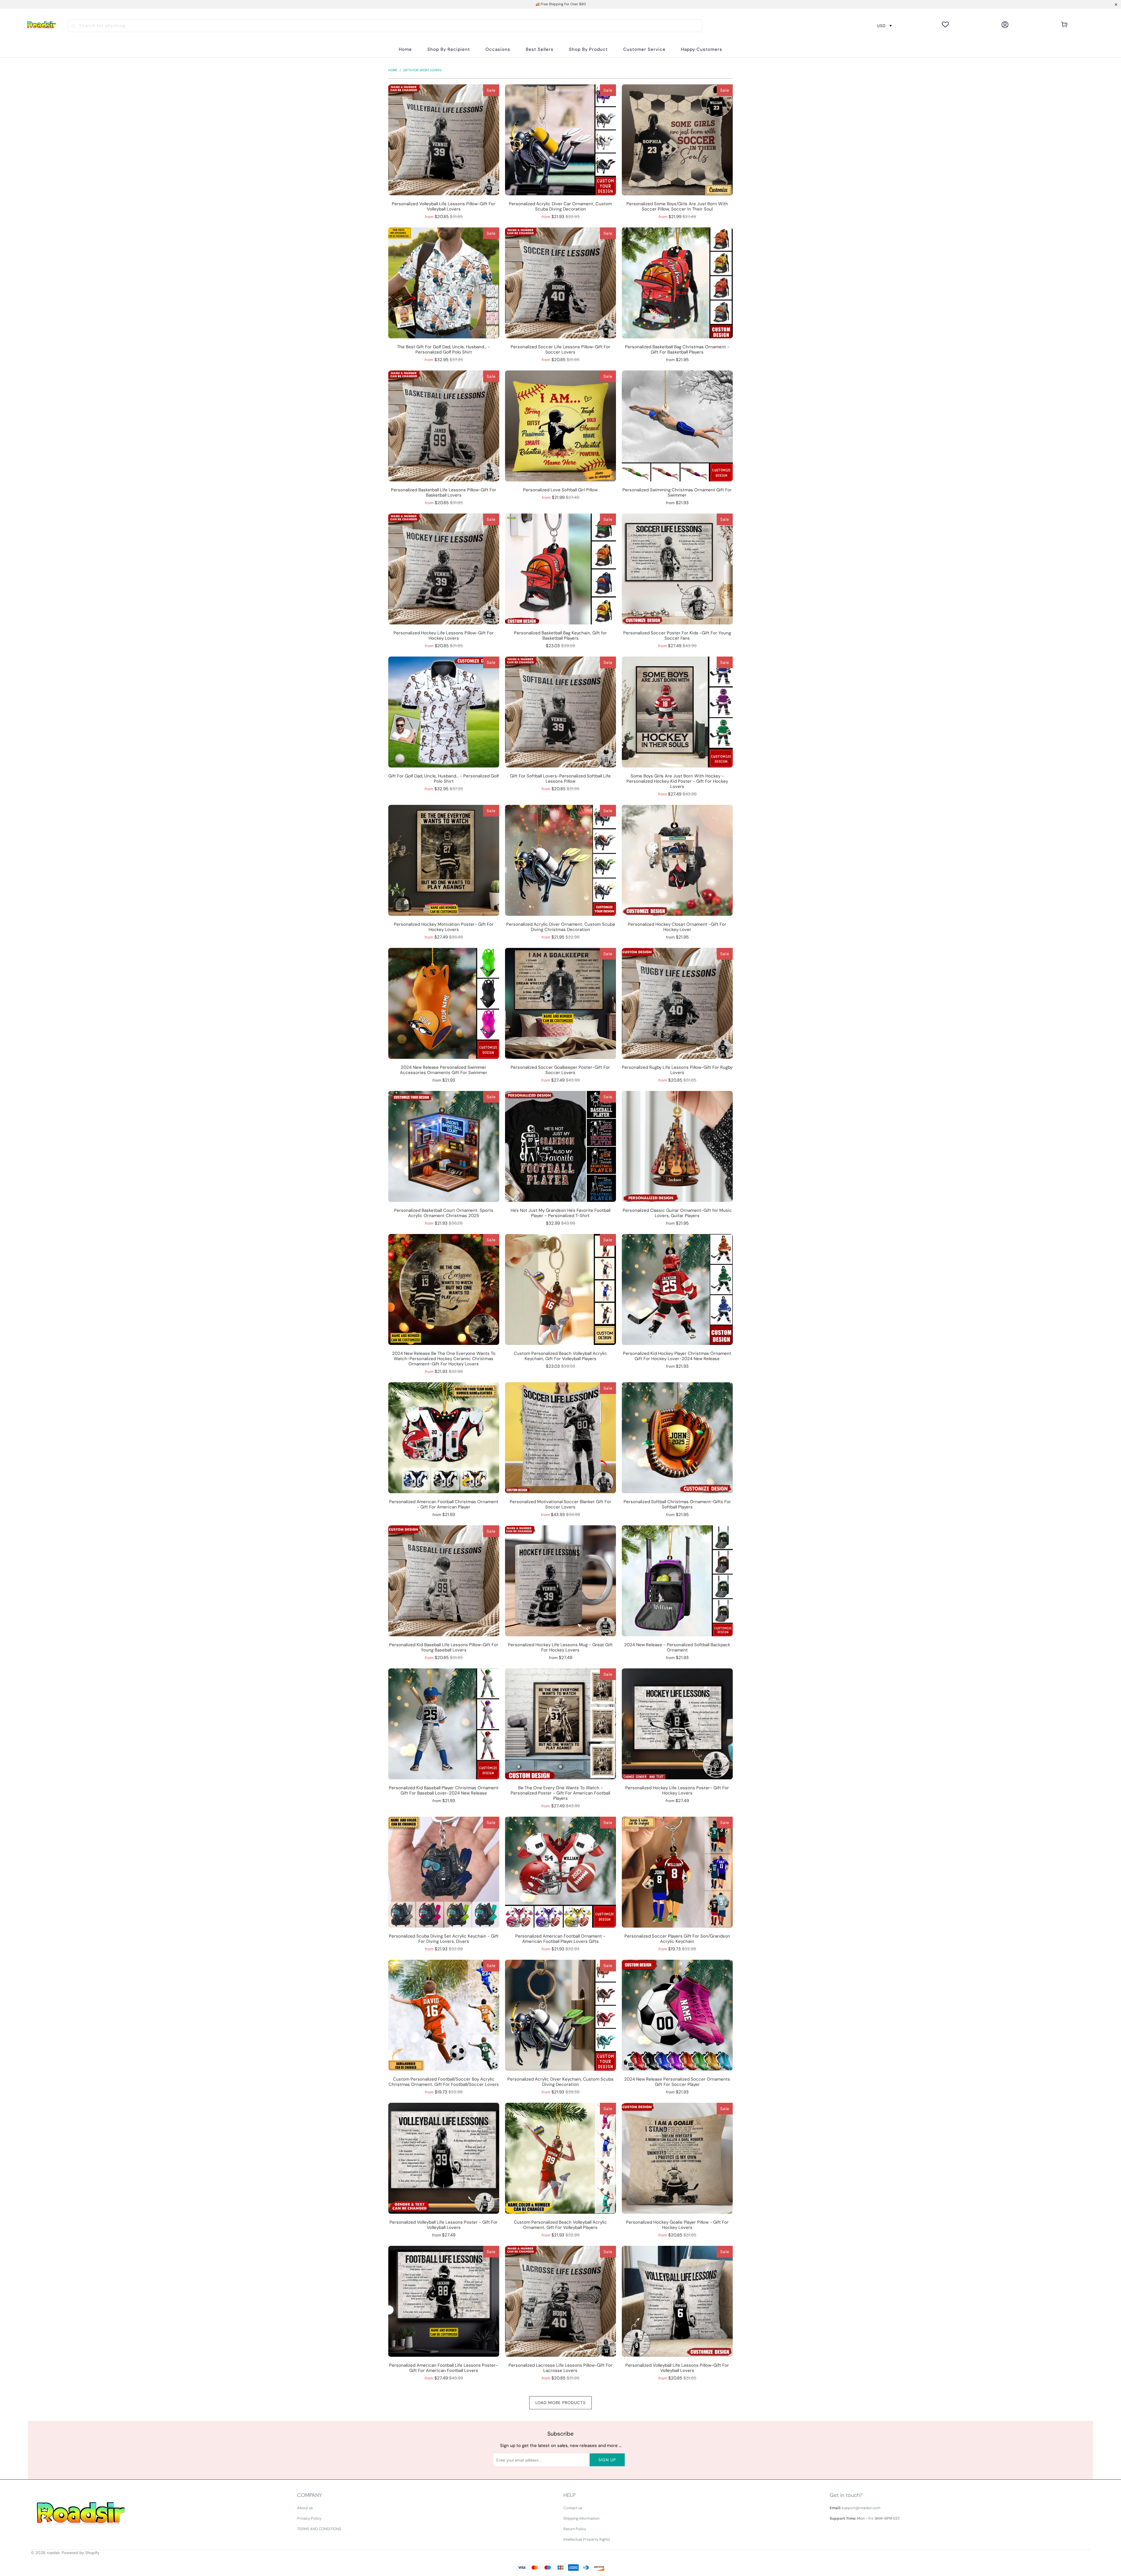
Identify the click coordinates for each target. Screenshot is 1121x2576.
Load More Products (560, 2403)
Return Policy (575, 2529)
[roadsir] (41, 26)
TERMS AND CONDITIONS (319, 2529)
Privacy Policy (309, 2518)
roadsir (53, 2553)
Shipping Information (581, 2518)
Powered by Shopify (81, 2553)
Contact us (573, 2508)
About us (305, 2508)
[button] (449, 49)
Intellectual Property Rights (587, 2539)
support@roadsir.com (861, 2508)
